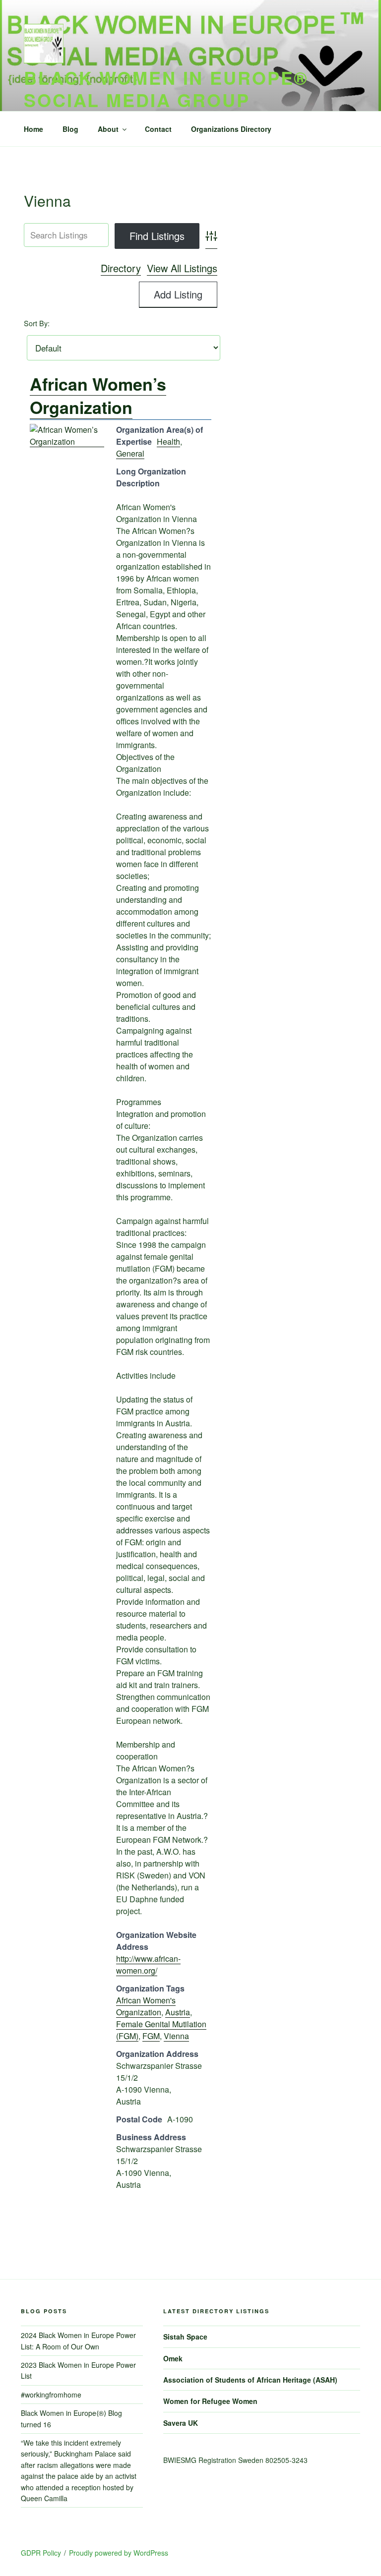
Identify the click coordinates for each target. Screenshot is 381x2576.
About (108, 129)
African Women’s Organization (98, 396)
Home (33, 129)
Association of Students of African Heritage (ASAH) (250, 2380)
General (130, 453)
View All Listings (182, 268)
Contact (158, 129)
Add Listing (178, 294)
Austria (178, 2012)
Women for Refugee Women (210, 2401)
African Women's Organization (146, 2006)
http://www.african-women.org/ (148, 1964)
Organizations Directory (231, 129)
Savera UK (181, 2423)
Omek (173, 2358)
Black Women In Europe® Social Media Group (166, 88)
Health (168, 441)
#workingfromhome (51, 2395)
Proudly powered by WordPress (119, 2553)
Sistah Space (185, 2337)
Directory (121, 268)
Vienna (176, 2036)
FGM (151, 2036)
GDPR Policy (41, 2553)
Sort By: (37, 323)
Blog (70, 129)
